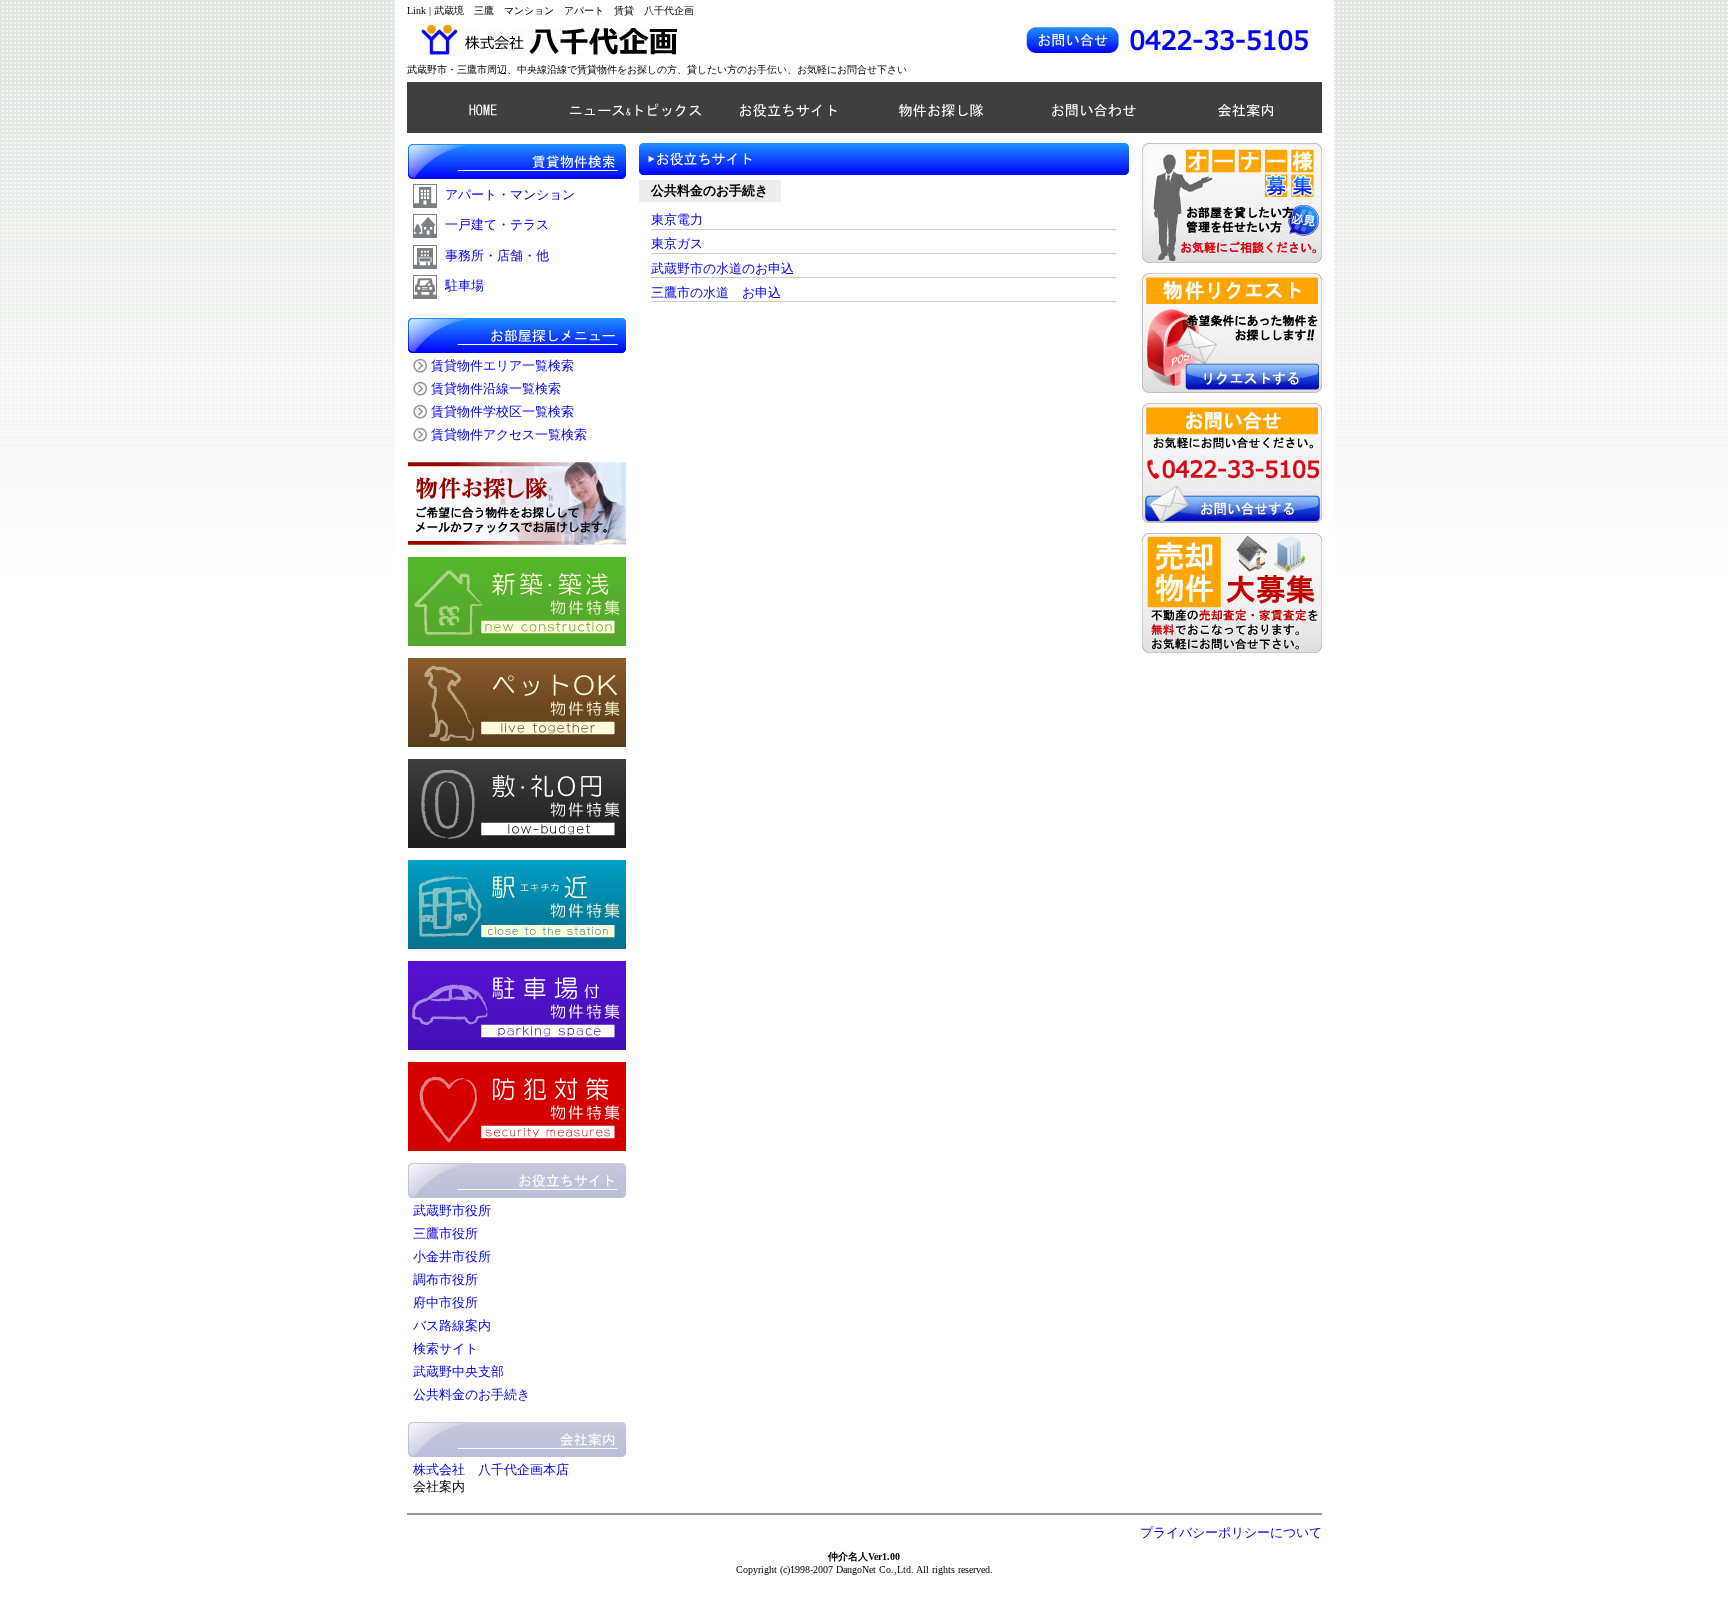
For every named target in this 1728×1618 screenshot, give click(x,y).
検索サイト (445, 1349)
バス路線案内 (452, 1326)
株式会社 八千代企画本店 (491, 1470)
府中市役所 (445, 1303)
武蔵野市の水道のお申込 (722, 269)
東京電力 (677, 220)
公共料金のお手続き (471, 1395)
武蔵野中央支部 (458, 1372)
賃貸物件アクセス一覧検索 (509, 435)
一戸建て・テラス (497, 225)
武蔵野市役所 (452, 1211)
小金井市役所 (452, 1257)
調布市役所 (445, 1280)
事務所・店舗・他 (497, 256)
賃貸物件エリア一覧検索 (502, 366)
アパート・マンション (510, 195)
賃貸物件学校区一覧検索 (502, 412)
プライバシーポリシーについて (1231, 1533)
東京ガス (677, 244)
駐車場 (464, 286)
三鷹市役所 (445, 1234)
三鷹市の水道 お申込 (716, 293)
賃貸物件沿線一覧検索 (496, 389)
